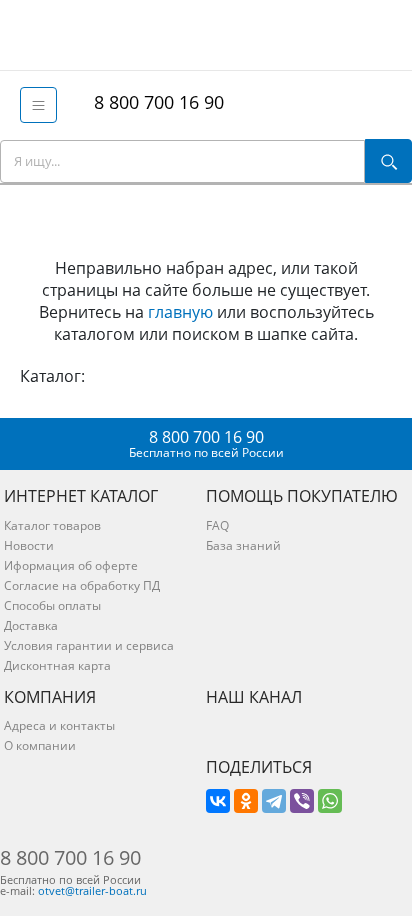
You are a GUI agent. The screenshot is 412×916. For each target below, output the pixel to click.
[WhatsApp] (330, 801)
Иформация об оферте (71, 565)
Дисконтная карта (57, 665)
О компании (40, 745)
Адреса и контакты (59, 725)
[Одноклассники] (246, 801)
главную (180, 312)
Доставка (31, 625)
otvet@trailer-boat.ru (92, 890)
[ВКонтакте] (218, 801)
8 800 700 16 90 (154, 102)
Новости (29, 545)
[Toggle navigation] (38, 105)
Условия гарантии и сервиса (89, 645)
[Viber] (302, 801)
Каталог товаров (52, 525)
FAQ (217, 525)
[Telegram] (274, 801)
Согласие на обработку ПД (82, 585)
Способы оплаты (52, 605)
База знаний (243, 545)
